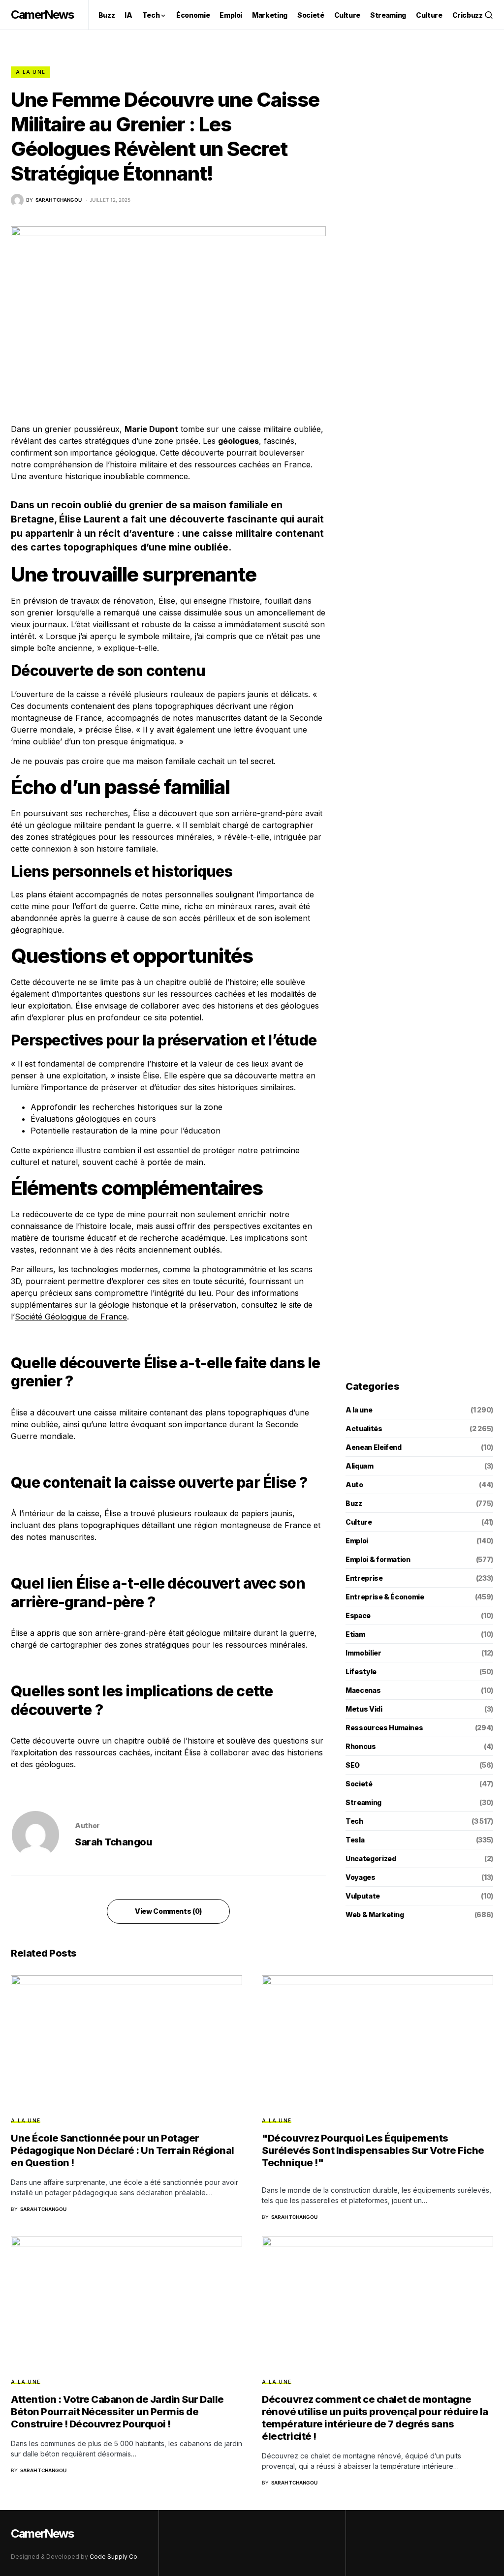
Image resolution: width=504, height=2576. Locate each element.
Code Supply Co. (114, 2557)
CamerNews (42, 15)
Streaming (363, 1802)
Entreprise (364, 1578)
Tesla (355, 1840)
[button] (489, 15)
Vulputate (363, 1896)
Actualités (364, 1428)
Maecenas (363, 1690)
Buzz (354, 1503)
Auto (354, 1485)
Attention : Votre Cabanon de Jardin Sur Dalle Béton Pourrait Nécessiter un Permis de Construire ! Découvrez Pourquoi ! (117, 2412)
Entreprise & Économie (385, 1597)
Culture (359, 1522)
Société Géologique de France (71, 1317)
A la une (31, 72)
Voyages (361, 1877)
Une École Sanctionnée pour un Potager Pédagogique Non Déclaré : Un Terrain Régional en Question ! (123, 2150)
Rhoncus (361, 1746)
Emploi (357, 1541)
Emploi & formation (378, 1559)
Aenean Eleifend (374, 1447)
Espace (358, 1615)
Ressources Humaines (384, 1728)
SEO (353, 1765)
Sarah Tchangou (113, 1842)
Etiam (355, 1634)
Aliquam (360, 1466)
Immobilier (363, 1653)
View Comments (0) (168, 1911)
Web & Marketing (375, 1915)
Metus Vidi (364, 1709)
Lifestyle (361, 1671)
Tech (354, 1821)
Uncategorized (371, 1858)
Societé (359, 1784)
